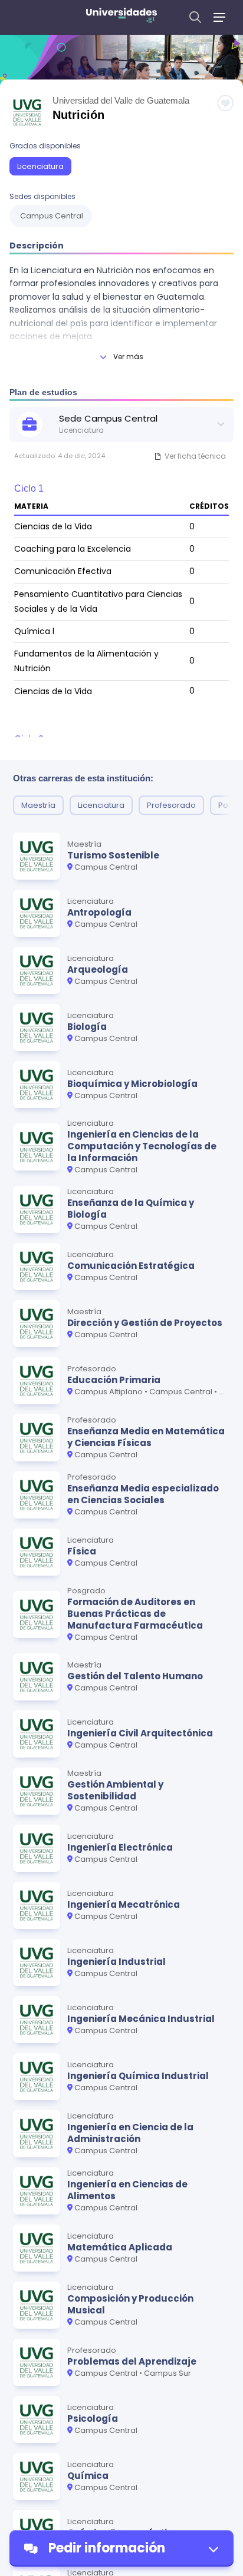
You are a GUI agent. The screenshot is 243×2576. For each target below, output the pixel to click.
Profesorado (171, 805)
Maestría (38, 805)
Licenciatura (40, 166)
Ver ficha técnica (195, 456)
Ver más (128, 357)
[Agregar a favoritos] (225, 103)
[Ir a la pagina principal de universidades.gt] (121, 17)
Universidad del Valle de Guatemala (121, 100)
